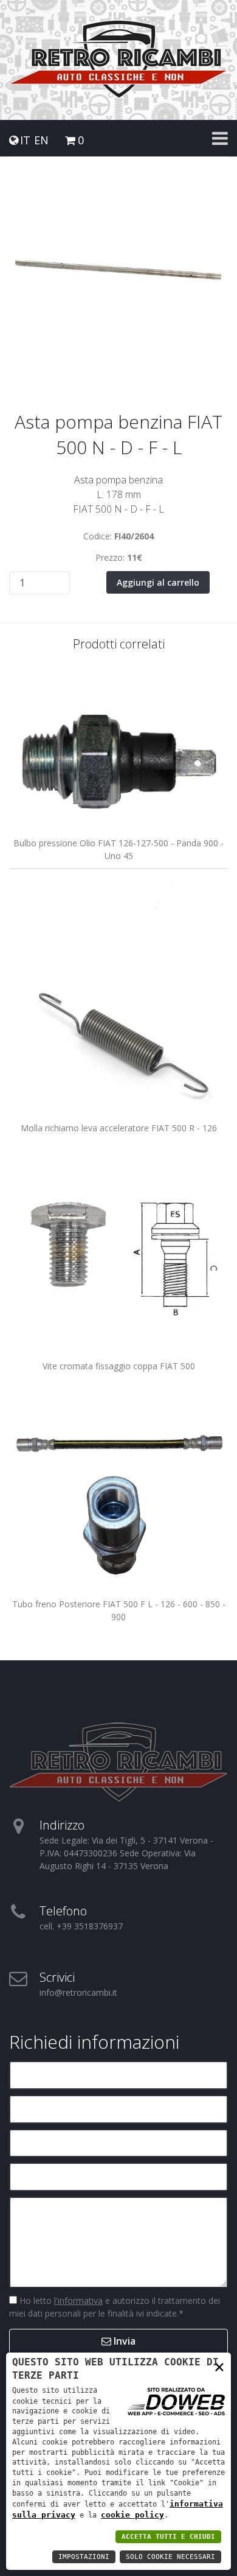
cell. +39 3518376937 (81, 1926)
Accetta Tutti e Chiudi (168, 2537)
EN (41, 140)
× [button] (219, 2366)
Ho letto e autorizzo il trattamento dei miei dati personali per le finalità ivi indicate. (115, 2307)
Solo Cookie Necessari (170, 2557)
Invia (123, 2341)
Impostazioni (84, 2557)
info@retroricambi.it (78, 1992)
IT (25, 140)
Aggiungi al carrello (158, 582)
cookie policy (132, 2515)
